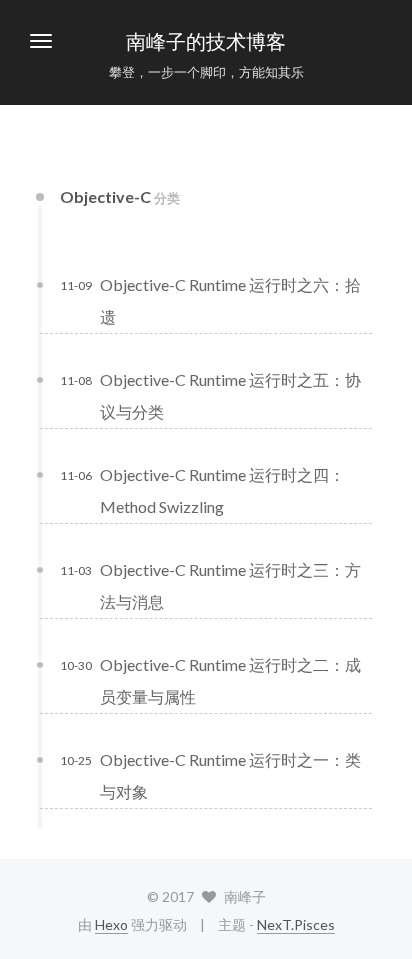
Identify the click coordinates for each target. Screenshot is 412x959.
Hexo (111, 924)
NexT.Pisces (296, 924)
